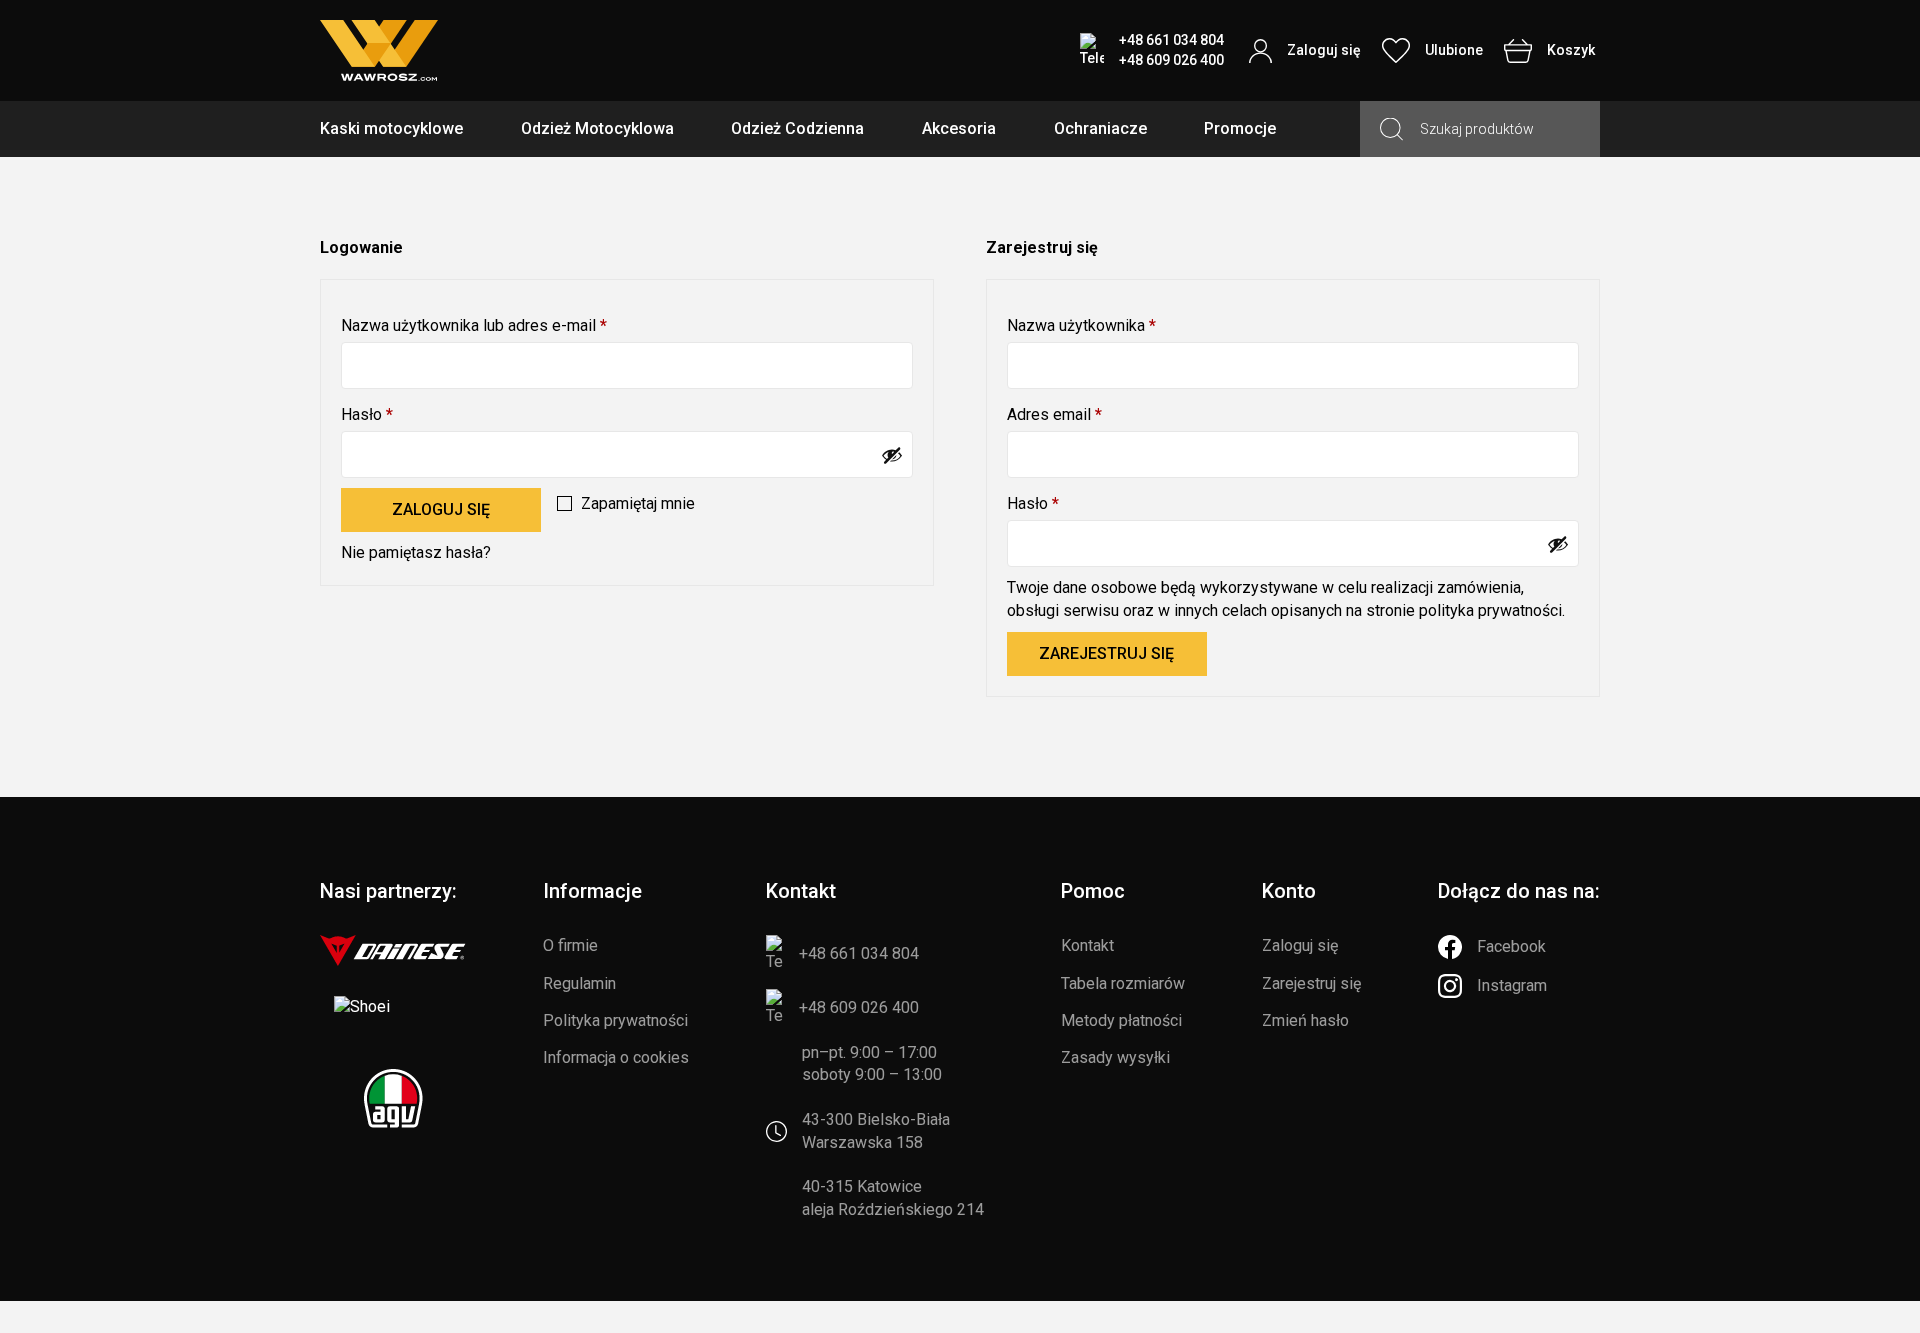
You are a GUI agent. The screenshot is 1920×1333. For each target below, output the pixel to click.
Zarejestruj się (1106, 653)
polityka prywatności (1490, 610)
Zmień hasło (1305, 1020)
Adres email (1092, 414)
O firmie (570, 945)
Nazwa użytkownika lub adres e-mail (512, 325)
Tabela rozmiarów (1123, 983)
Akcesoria (959, 128)
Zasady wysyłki (1115, 1057)
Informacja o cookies (616, 1057)
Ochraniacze (1100, 128)
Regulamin (579, 983)
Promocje (1240, 128)
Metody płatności (1121, 1020)
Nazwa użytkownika (1119, 325)
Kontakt (1087, 945)
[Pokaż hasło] (892, 455)
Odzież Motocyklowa (597, 128)
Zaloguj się (441, 509)
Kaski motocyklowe (391, 128)
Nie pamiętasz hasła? (416, 552)
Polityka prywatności (615, 1020)
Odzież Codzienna (797, 128)
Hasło (405, 414)
